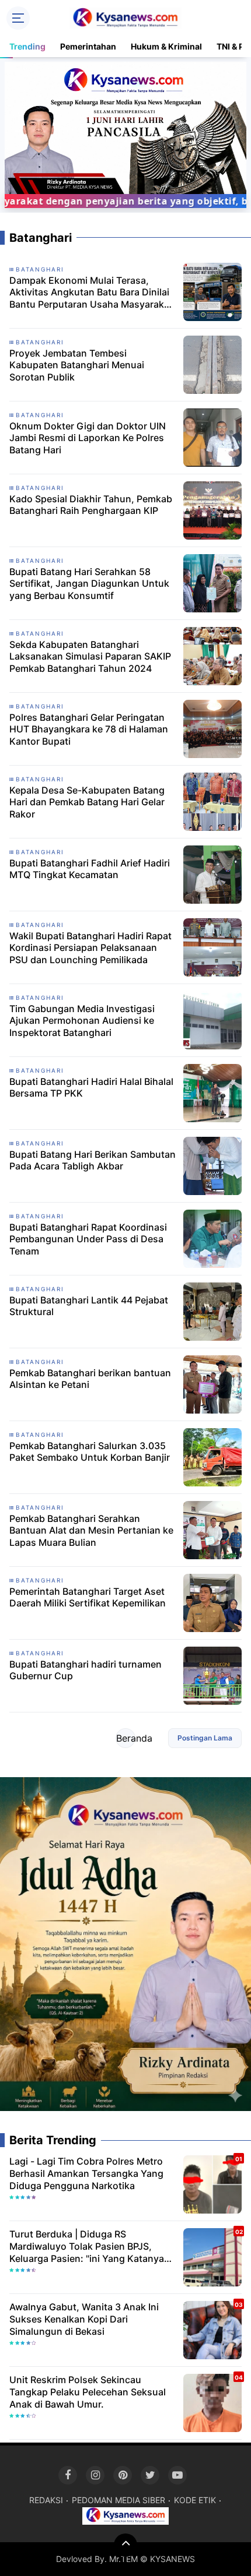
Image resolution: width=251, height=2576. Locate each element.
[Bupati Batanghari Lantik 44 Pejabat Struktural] (212, 1310)
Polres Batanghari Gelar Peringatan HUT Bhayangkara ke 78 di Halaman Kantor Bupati (89, 730)
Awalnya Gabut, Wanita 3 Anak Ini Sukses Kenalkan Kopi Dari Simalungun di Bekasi (84, 2319)
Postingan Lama (205, 1738)
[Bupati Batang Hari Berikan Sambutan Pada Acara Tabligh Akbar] (212, 1165)
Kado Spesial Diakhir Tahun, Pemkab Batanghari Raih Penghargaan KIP (91, 505)
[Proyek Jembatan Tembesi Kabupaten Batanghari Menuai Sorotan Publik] (212, 364)
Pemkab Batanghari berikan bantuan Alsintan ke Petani (90, 1379)
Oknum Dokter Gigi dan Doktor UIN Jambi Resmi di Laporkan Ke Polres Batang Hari (88, 438)
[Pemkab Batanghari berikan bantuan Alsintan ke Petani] (212, 1383)
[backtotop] (125, 2545)
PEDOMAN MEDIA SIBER (118, 2500)
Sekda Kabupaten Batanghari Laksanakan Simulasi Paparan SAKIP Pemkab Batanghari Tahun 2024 (90, 657)
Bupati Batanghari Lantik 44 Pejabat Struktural (89, 1306)
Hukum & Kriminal (166, 46)
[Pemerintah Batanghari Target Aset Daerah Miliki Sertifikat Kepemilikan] (212, 1602)
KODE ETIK (195, 2500)
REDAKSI (46, 2500)
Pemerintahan (88, 46)
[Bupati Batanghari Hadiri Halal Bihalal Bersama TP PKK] (212, 1092)
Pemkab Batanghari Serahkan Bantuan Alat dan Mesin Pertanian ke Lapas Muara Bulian (91, 1531)
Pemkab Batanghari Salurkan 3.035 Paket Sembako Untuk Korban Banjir (90, 1452)
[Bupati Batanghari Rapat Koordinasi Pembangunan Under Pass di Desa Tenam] (212, 1238)
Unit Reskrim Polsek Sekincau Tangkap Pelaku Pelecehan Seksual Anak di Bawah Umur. (88, 2392)
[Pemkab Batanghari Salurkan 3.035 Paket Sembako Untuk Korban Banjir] (212, 1456)
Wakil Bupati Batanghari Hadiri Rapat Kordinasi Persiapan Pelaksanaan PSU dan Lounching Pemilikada (90, 948)
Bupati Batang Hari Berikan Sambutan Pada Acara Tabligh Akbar (93, 1160)
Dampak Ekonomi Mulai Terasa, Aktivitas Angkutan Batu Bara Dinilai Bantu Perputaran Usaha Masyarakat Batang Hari (91, 293)
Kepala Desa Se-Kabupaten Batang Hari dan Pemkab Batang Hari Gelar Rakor (87, 802)
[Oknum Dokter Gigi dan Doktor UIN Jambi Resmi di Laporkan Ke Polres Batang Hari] (212, 436)
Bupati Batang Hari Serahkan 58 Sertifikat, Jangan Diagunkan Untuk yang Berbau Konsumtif (89, 584)
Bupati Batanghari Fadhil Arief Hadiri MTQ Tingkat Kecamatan (90, 869)
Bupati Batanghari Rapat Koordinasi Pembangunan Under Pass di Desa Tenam (88, 1239)
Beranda (126, 1738)
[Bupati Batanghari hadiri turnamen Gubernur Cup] (212, 1675)
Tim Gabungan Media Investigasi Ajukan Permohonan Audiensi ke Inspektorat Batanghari (82, 1021)
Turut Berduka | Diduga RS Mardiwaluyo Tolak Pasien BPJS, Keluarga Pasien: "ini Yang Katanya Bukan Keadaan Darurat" (87, 2246)
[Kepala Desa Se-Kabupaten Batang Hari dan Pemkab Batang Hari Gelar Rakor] (212, 801)
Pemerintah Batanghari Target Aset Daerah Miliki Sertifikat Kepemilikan (88, 1597)
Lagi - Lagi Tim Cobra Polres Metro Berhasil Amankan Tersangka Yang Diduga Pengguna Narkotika (86, 2173)
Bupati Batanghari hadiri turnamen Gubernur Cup (86, 1670)
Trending (27, 46)
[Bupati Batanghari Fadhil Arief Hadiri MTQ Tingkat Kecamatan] (212, 873)
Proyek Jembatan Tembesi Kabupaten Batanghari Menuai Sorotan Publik (77, 365)
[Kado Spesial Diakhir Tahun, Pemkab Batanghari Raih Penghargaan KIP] (212, 509)
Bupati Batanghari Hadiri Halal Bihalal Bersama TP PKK (91, 1088)
